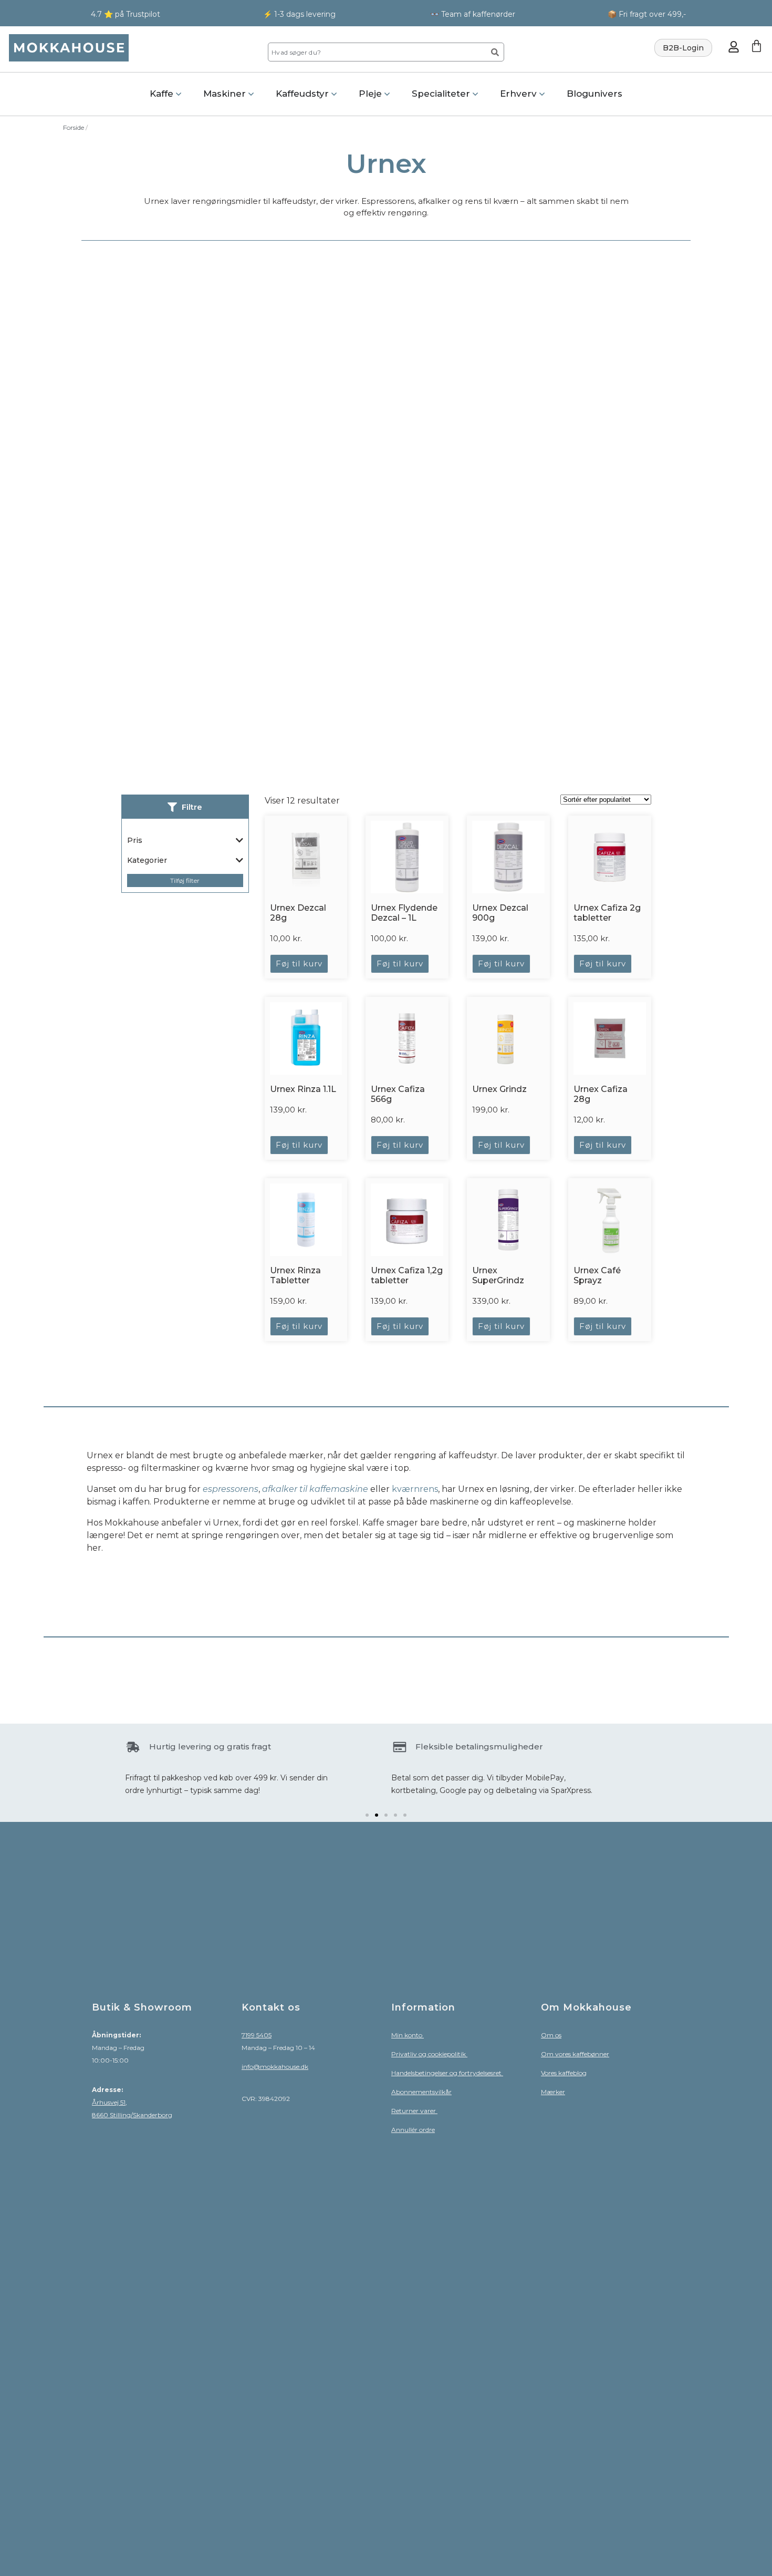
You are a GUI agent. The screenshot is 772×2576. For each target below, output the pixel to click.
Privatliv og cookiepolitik (429, 2054)
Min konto (408, 2035)
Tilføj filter (185, 880)
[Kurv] (757, 46)
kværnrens (415, 1489)
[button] (367, 1815)
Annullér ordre (413, 2130)
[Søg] (495, 52)
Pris (135, 840)
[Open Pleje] (387, 94)
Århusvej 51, (109, 2102)
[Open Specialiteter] (475, 94)
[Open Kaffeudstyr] (334, 94)
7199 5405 (257, 2035)
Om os (551, 2035)
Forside (74, 127)
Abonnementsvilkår (421, 2092)
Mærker (553, 2092)
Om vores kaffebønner (575, 2054)
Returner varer (414, 2111)
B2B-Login (683, 48)
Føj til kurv (299, 964)
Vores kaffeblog (564, 2073)
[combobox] (376, 52)
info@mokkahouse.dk (275, 2067)
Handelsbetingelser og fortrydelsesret (447, 2073)
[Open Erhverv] (542, 94)
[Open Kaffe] (179, 94)
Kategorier (147, 860)
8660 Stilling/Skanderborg (132, 2115)
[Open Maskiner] (251, 94)
